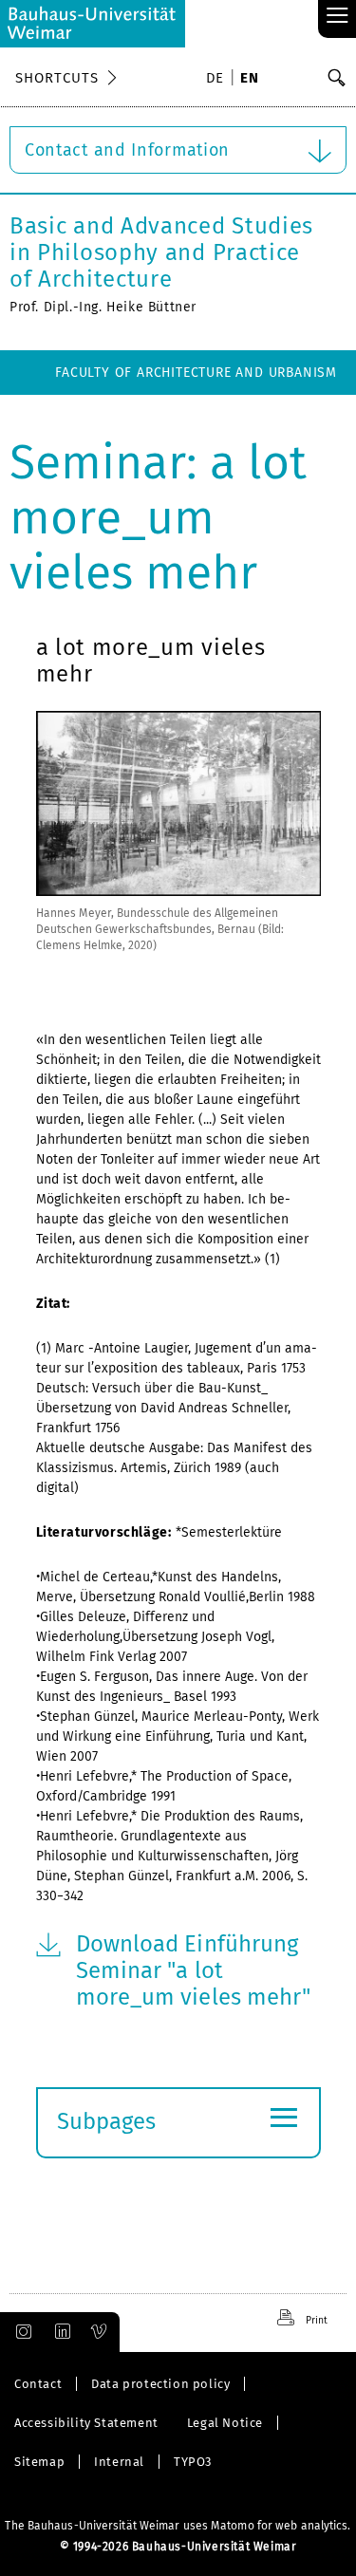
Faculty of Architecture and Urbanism (196, 373)
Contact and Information (127, 150)
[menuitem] (218, 80)
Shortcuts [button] (57, 78)
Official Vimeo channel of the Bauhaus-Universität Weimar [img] (100, 2332)
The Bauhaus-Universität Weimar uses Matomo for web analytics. (178, 2526)
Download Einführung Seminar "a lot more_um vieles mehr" (194, 1970)
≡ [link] (337, 17)
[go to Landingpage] (93, 24)
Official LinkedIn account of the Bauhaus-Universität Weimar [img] (60, 2332)
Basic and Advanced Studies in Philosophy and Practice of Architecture (161, 252)
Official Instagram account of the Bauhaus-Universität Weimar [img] (20, 2332)
